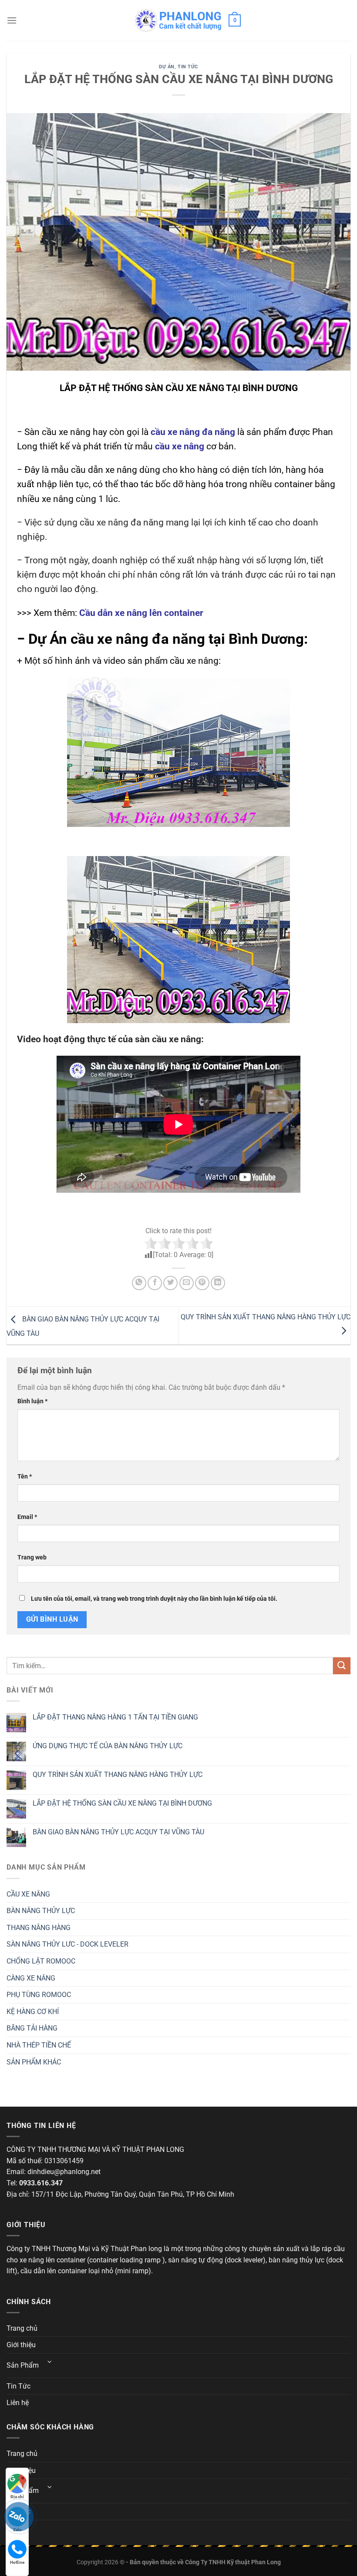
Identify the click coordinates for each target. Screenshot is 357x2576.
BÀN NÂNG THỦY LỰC (41, 1911)
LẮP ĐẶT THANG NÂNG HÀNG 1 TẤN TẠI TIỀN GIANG (115, 1717)
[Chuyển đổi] (50, 2362)
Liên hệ (18, 2403)
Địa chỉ (17, 2497)
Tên (25, 1477)
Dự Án (167, 67)
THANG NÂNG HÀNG (39, 1928)
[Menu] (12, 20)
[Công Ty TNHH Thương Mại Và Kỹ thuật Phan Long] (178, 20)
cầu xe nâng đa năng (193, 432)
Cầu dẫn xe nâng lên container (141, 613)
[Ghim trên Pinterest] (202, 1283)
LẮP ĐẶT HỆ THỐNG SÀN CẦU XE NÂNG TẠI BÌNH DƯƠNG (122, 1803)
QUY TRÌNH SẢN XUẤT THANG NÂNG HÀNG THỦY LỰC (118, 1775)
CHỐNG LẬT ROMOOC (41, 1961)
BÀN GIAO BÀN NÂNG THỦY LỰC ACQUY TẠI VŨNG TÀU (118, 1832)
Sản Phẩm (23, 2365)
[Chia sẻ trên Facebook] (155, 1283)
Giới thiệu (21, 2345)
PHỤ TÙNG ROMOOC (39, 1995)
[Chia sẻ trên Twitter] (170, 1283)
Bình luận (32, 1401)
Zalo (17, 2530)
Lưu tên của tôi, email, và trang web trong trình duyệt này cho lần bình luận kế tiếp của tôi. (154, 1599)
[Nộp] (342, 1666)
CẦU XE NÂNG (28, 1894)
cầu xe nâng (180, 446)
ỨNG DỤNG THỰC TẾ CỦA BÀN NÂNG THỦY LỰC (108, 1746)
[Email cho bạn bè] (187, 1283)
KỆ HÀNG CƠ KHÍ (33, 2012)
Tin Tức (188, 67)
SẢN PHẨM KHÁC (34, 2062)
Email (27, 1517)
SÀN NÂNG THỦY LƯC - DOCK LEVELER (67, 1944)
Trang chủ (22, 2328)
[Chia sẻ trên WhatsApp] (139, 1283)
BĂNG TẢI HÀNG (32, 2028)
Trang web (32, 1557)
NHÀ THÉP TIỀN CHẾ (39, 2045)
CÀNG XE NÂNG (31, 1978)
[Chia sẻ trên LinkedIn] (218, 1283)
